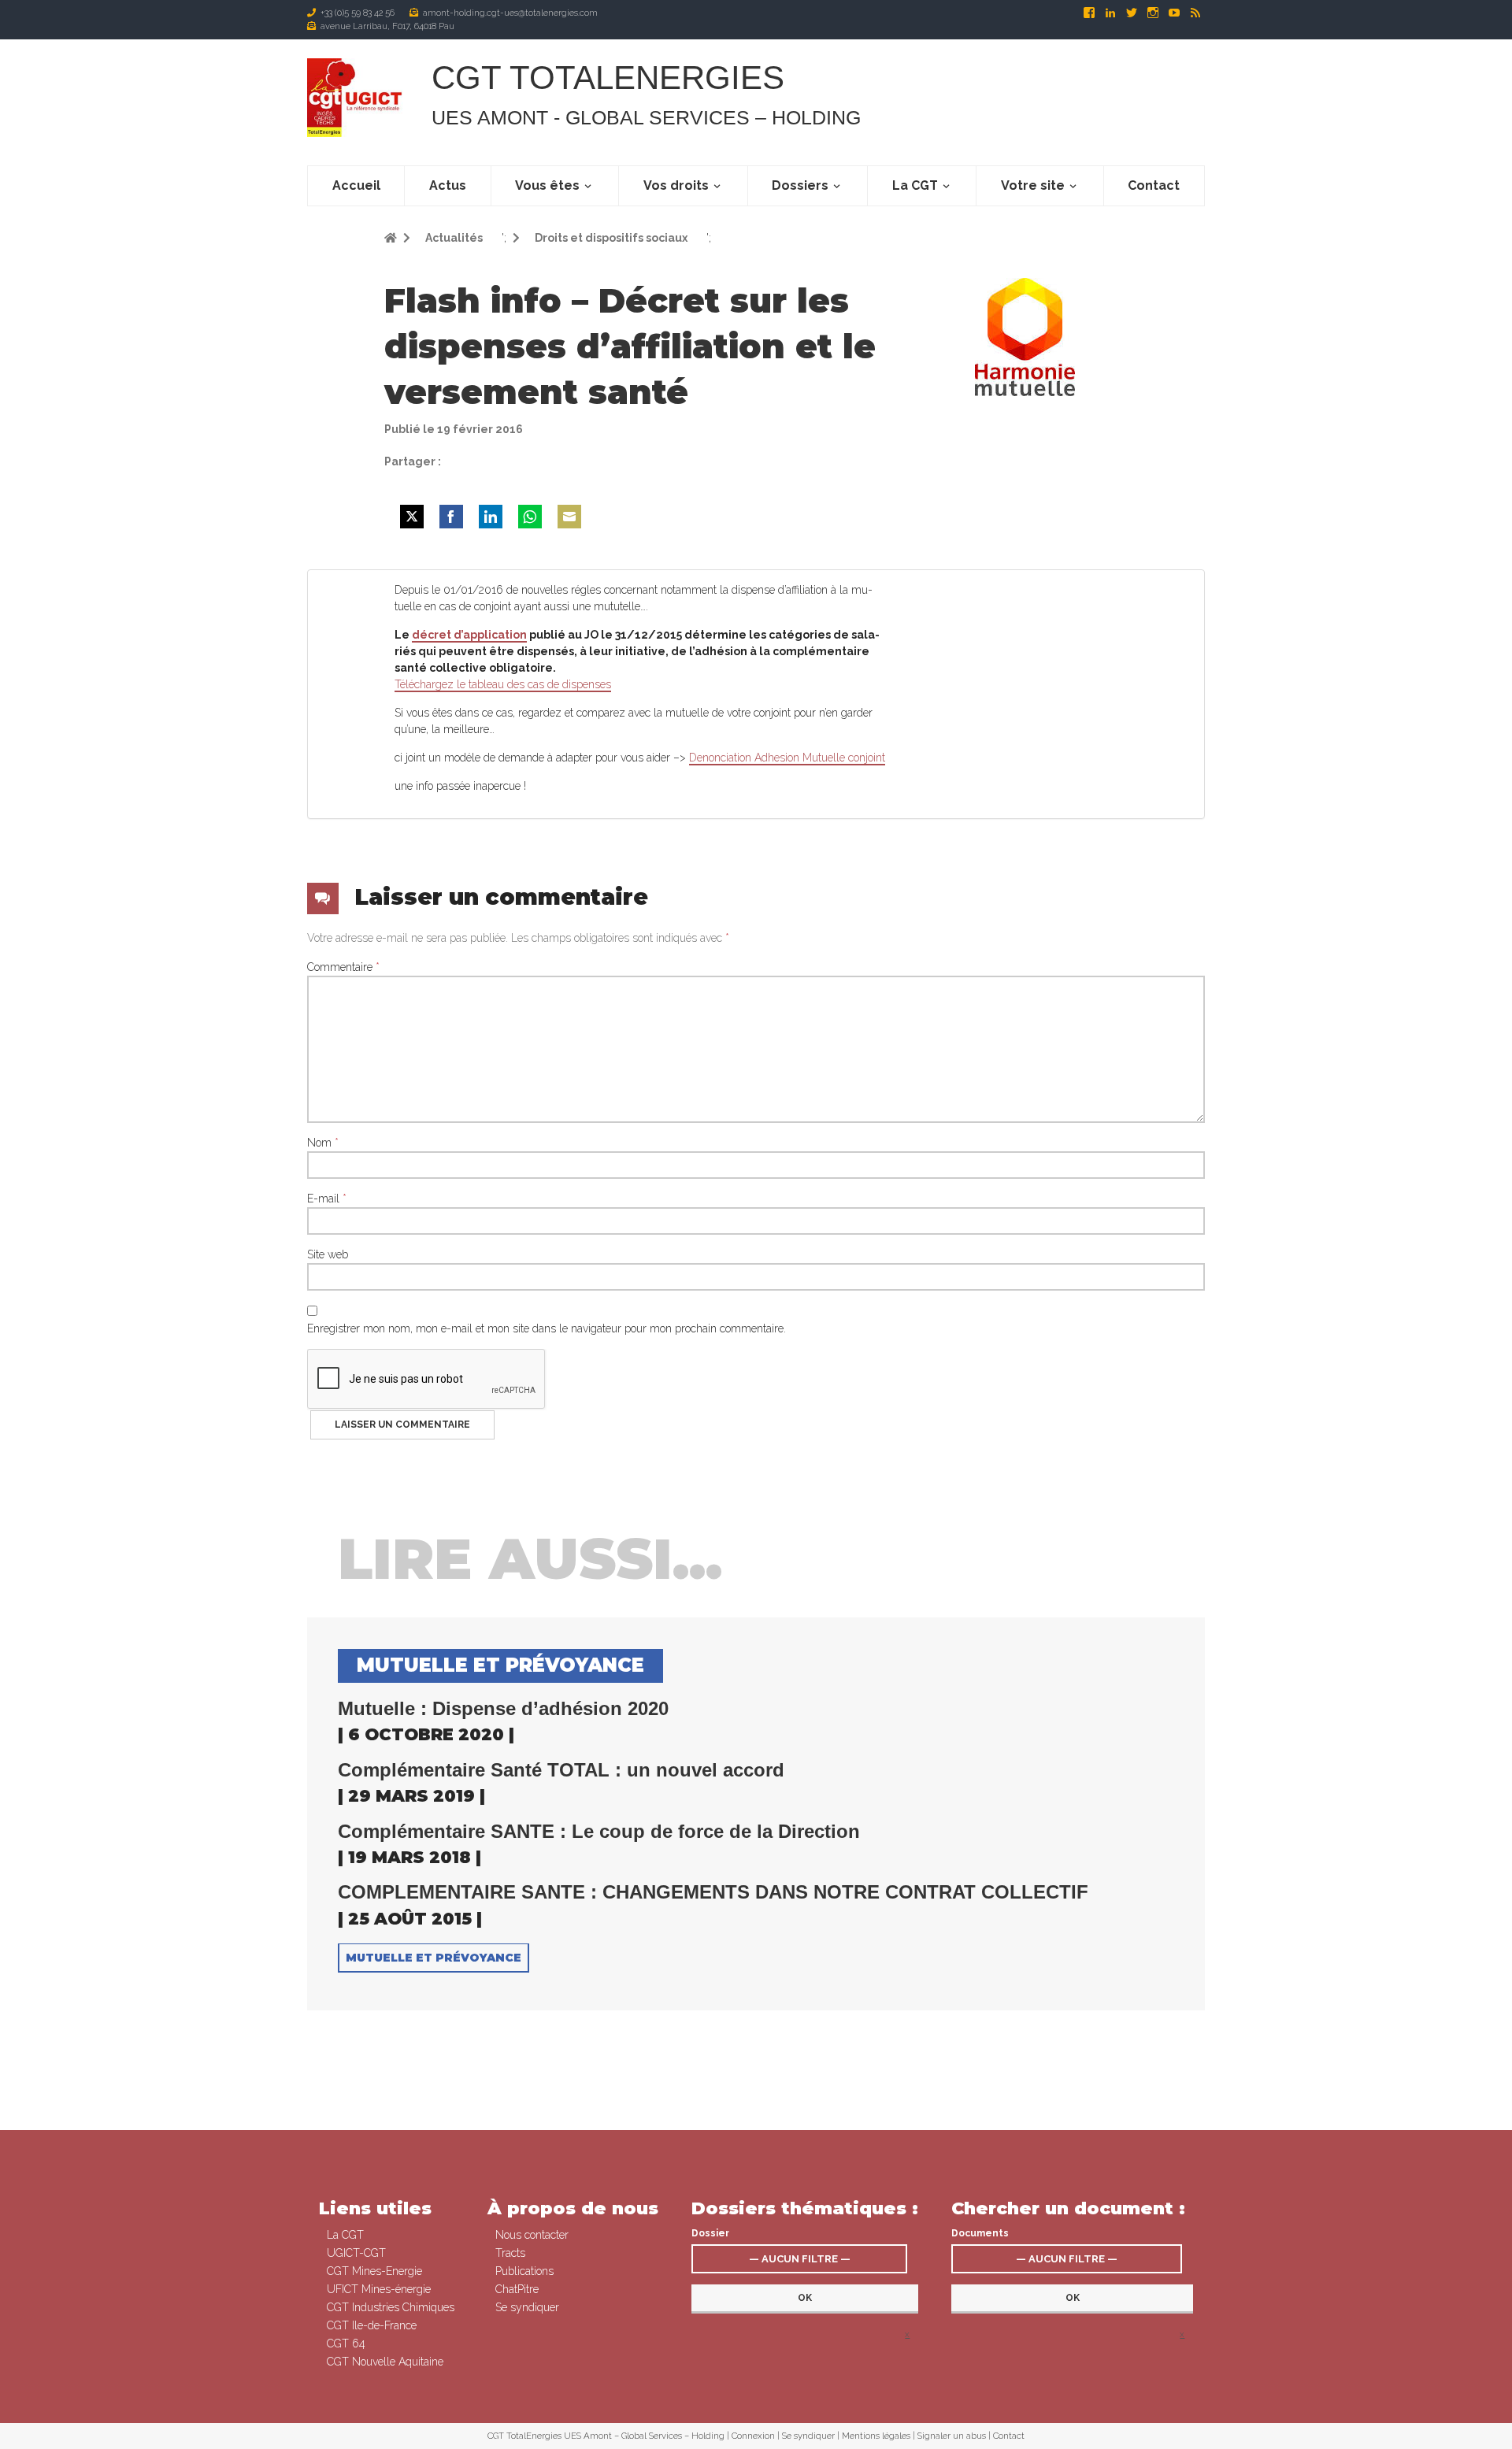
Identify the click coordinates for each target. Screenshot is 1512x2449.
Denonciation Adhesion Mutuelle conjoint (787, 758)
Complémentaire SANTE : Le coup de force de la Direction (599, 1832)
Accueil (356, 185)
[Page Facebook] (1090, 13)
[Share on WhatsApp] (530, 517)
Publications (524, 2271)
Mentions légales (876, 2436)
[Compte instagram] (1154, 13)
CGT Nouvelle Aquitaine (385, 2362)
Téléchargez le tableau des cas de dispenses (503, 684)
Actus (448, 185)
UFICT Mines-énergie (379, 2289)
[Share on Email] (569, 517)
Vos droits (676, 185)
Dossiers (800, 185)
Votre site (1033, 185)
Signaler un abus (952, 2436)
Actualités (453, 238)
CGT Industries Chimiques (391, 2307)
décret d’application (469, 635)
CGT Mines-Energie (374, 2271)
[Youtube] (1175, 13)
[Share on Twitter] (412, 517)
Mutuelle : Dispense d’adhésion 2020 (503, 1709)
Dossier (710, 2233)
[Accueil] (357, 98)
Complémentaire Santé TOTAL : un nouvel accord (561, 1770)
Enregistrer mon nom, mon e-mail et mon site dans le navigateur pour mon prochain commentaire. (547, 1328)
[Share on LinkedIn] (491, 517)
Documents (980, 2233)
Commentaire (343, 967)
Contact (1154, 185)
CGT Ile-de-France (372, 2325)
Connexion (753, 2436)
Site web (328, 1254)
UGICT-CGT (356, 2253)
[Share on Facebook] (451, 517)
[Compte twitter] (1133, 13)
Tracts (510, 2253)
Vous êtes (547, 185)
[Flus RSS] (1195, 13)
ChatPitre (517, 2289)
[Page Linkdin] (1112, 13)
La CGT (915, 185)
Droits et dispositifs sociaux (610, 238)
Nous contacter (532, 2235)
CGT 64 (346, 2343)
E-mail (327, 1199)
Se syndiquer (527, 2307)
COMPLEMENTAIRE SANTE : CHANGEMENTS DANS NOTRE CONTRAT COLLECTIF (713, 1892)
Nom (323, 1143)
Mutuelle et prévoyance (434, 1958)
